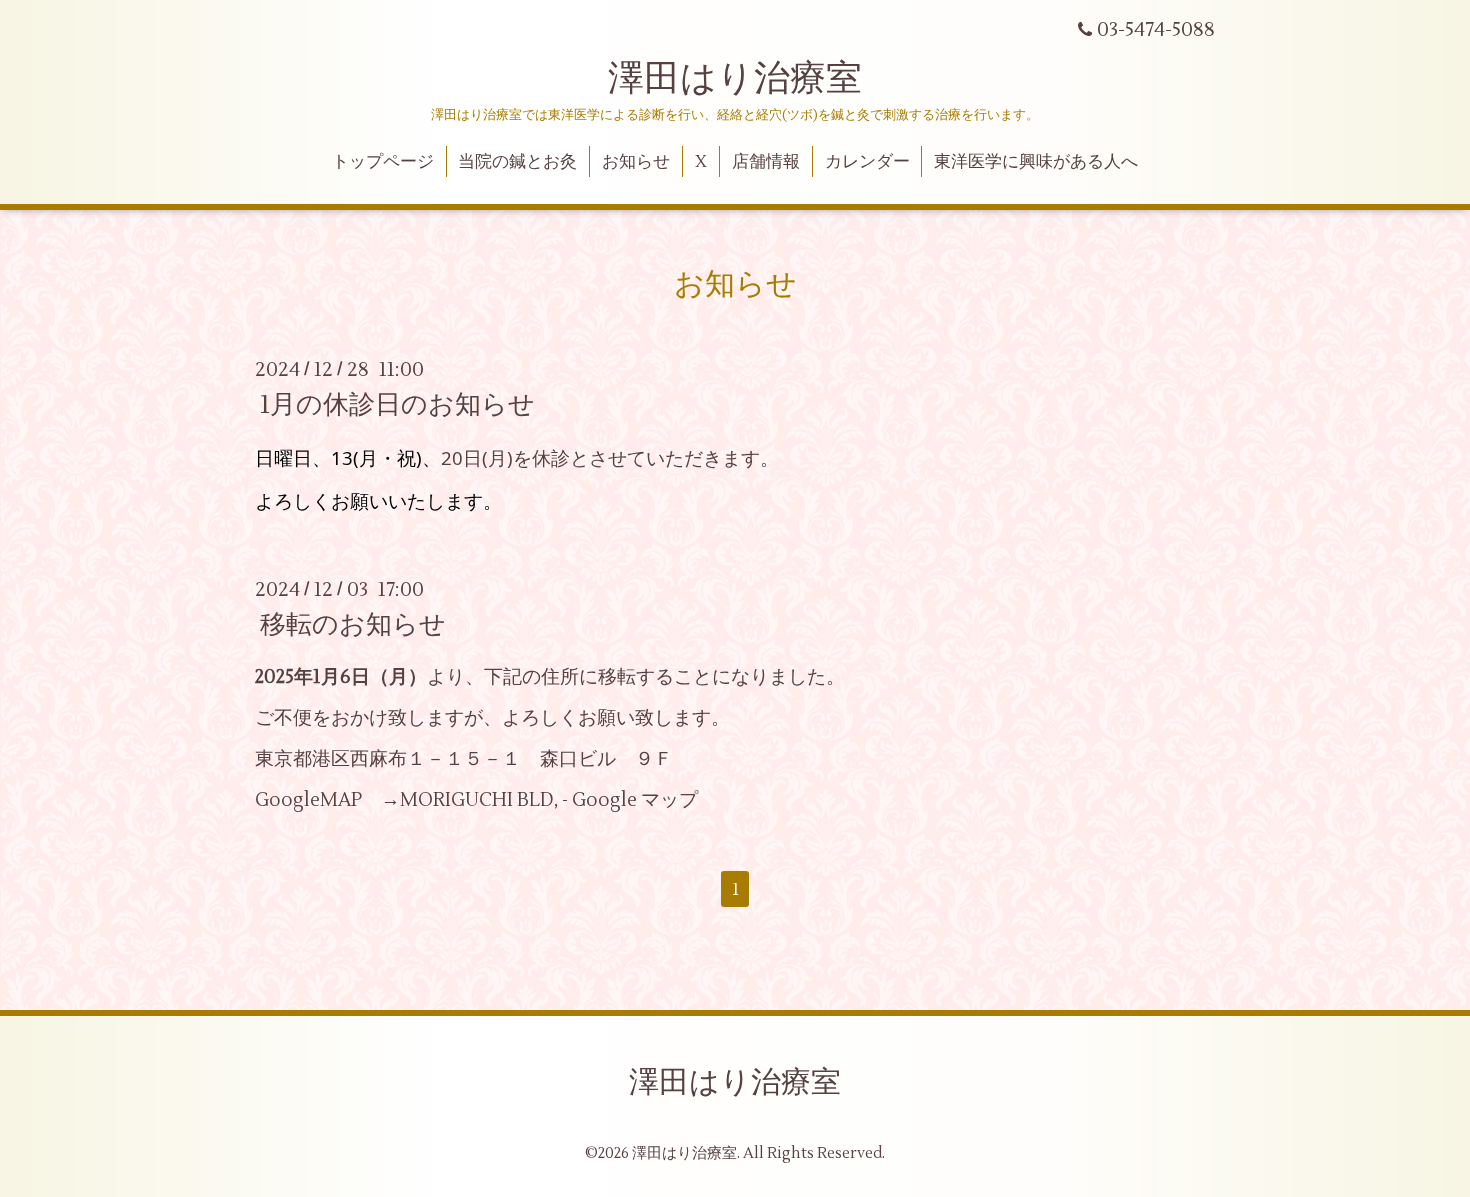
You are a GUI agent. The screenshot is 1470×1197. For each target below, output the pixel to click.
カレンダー (867, 162)
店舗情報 (766, 162)
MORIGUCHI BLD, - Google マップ (549, 800)
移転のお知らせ (353, 625)
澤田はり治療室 (735, 79)
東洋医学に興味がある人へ (1036, 162)
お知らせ (636, 162)
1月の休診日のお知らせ (397, 405)
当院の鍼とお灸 (517, 162)
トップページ (383, 162)
